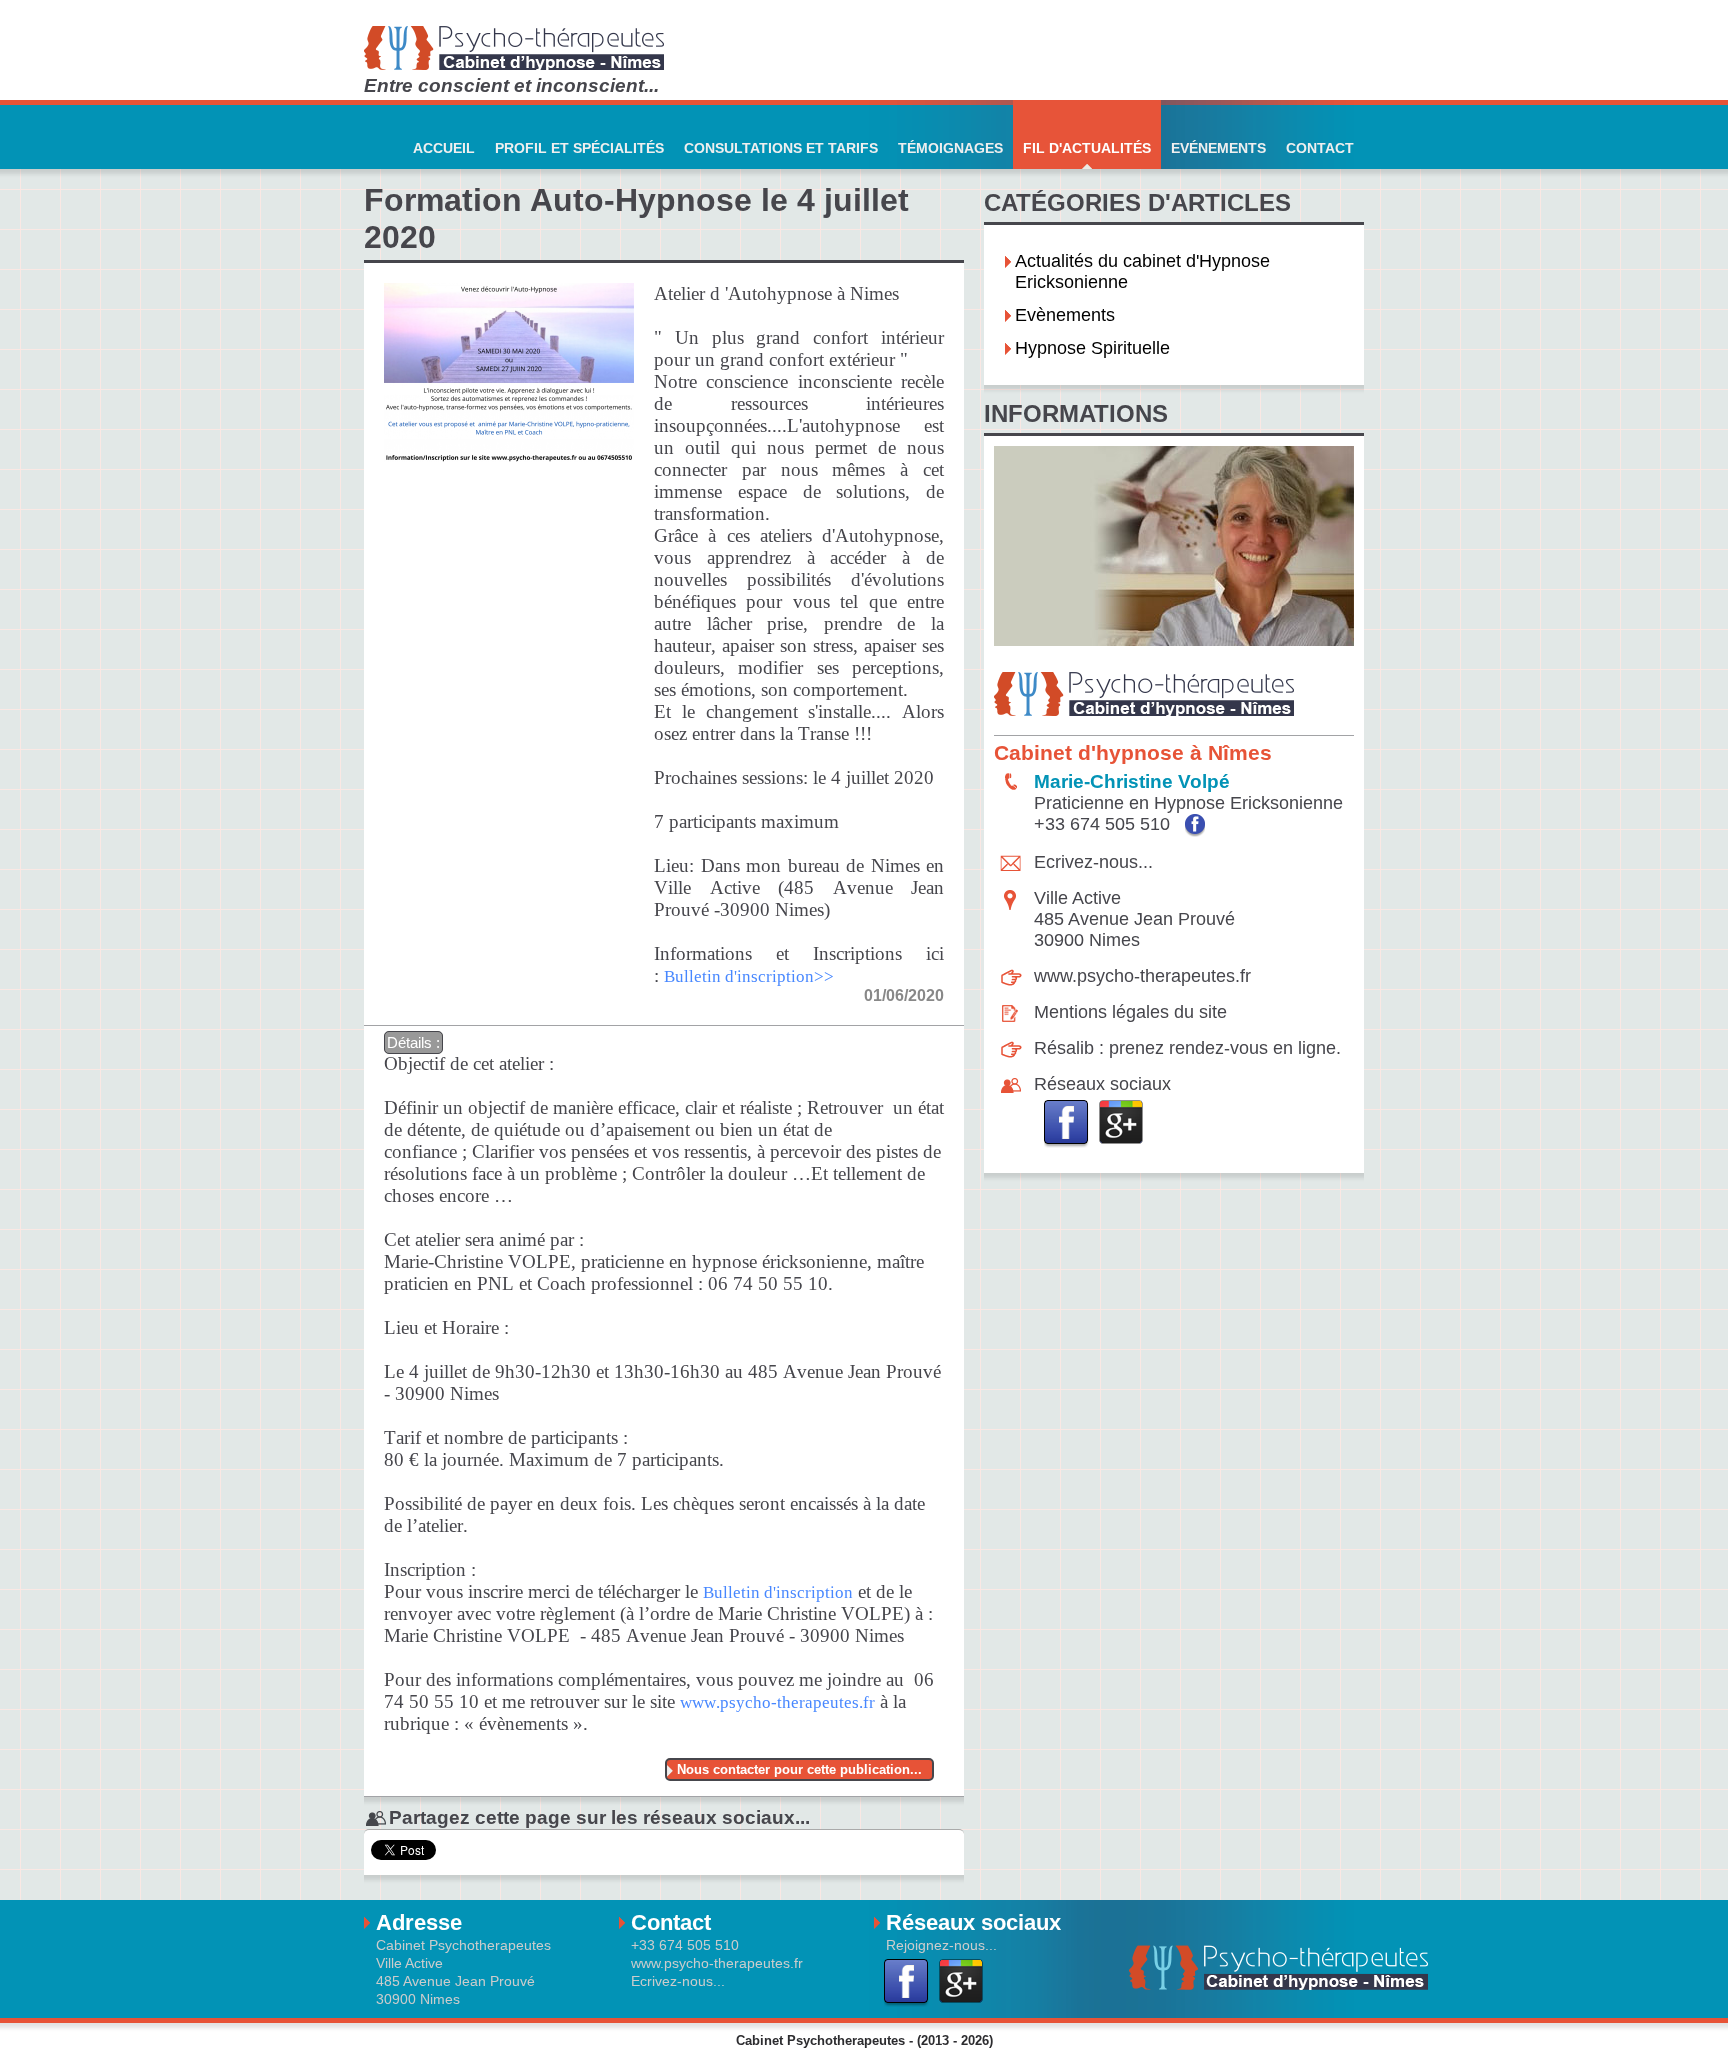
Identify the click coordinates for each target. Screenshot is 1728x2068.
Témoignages (950, 148)
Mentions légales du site (1130, 1012)
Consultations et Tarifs (781, 148)
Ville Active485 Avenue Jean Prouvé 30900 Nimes (1134, 919)
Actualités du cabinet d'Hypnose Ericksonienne (1142, 271)
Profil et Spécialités (579, 148)
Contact (1320, 148)
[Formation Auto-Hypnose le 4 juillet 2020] (509, 272)
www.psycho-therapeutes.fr (1142, 976)
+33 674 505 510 (1104, 824)
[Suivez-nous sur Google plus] (1121, 1124)
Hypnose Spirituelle (1092, 348)
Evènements (1065, 315)
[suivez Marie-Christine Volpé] (1195, 825)
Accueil (444, 148)
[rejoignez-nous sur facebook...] (1066, 1124)
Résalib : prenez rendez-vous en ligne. (1187, 1048)
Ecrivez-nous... (1093, 862)
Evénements (1218, 148)
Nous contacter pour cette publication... (799, 1769)
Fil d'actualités (1087, 148)
